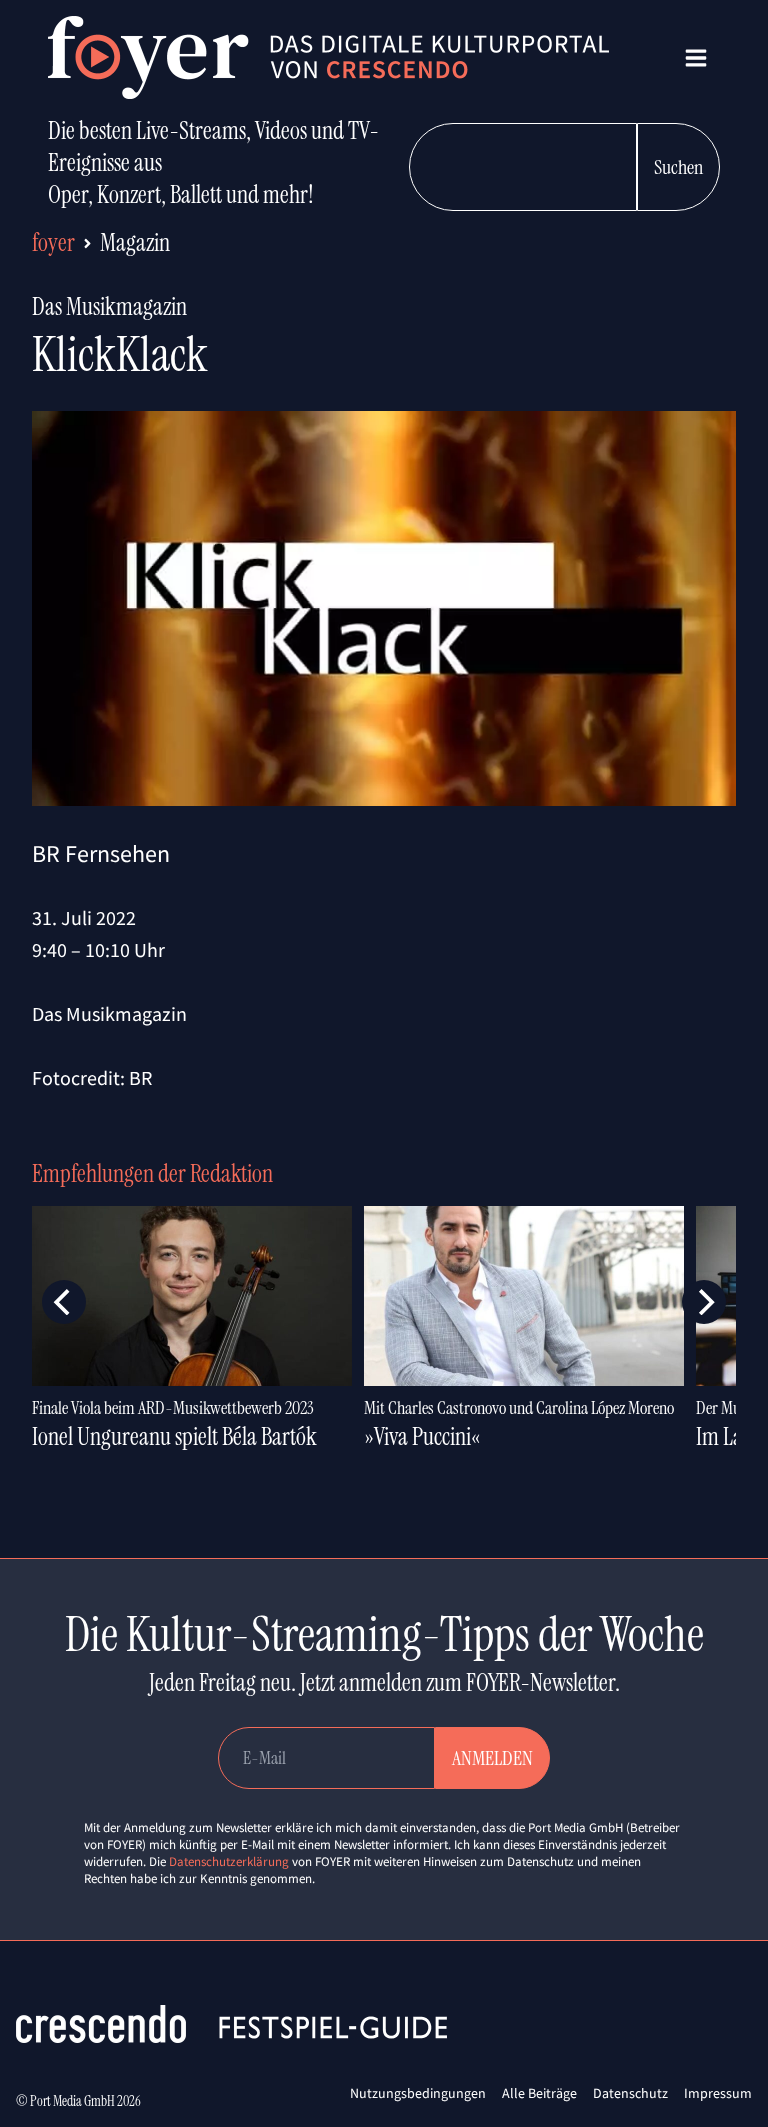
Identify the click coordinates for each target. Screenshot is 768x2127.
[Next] (704, 1302)
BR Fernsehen (101, 853)
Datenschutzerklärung (229, 1861)
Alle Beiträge (539, 2093)
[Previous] (64, 1302)
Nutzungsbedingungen (418, 2093)
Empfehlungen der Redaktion (152, 1173)
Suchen (678, 167)
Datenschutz (630, 2093)
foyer (53, 242)
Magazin (135, 242)
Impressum (718, 2093)
